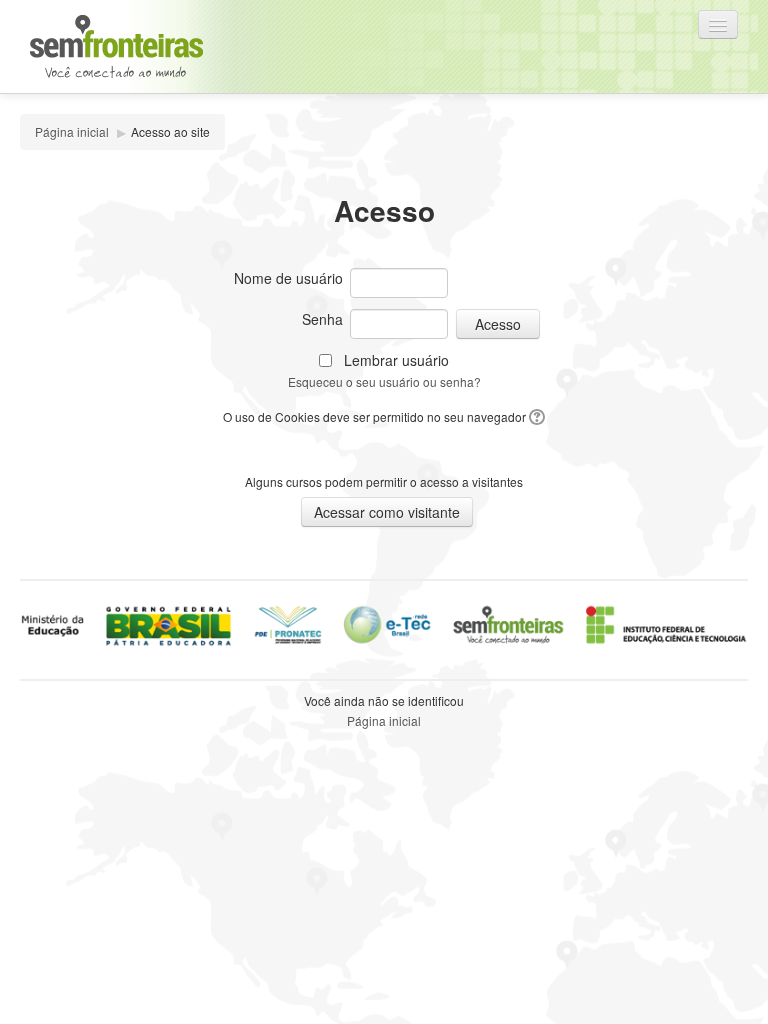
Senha (322, 319)
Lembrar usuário (396, 360)
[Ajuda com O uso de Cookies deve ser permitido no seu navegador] (535, 416)
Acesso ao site (170, 131)
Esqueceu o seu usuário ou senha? (384, 381)
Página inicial (72, 131)
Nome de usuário (288, 278)
